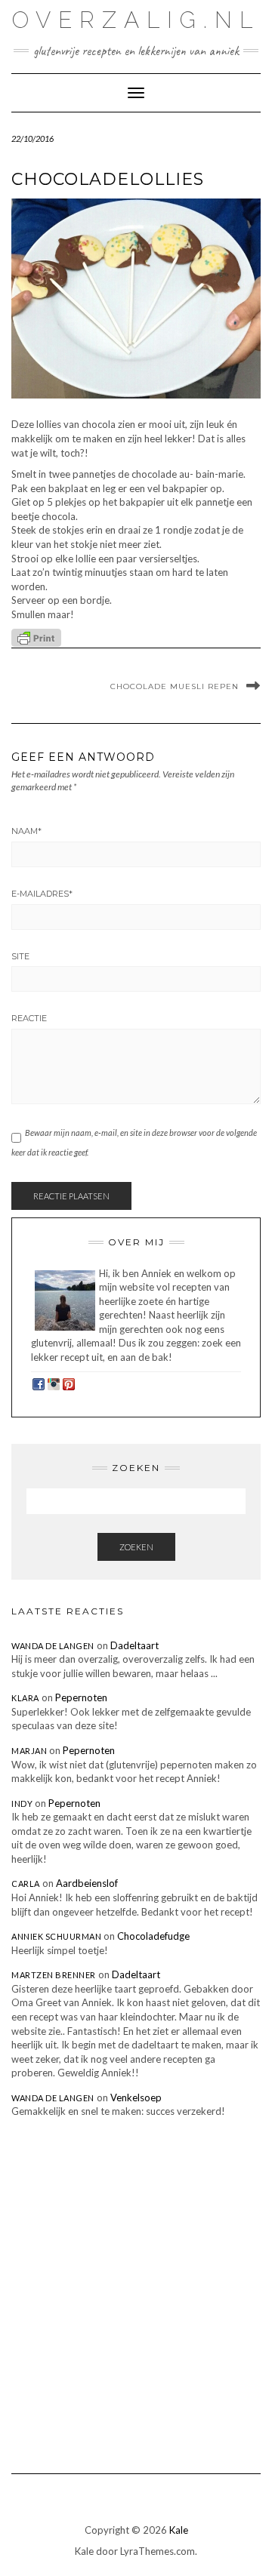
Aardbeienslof (87, 1883)
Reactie (29, 1018)
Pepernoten (81, 1697)
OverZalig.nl (136, 20)
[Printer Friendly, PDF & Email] (36, 637)
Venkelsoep (136, 2097)
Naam (26, 831)
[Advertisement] (136, 2285)
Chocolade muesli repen (175, 686)
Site (20, 956)
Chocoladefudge (153, 1936)
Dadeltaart (134, 1645)
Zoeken (136, 1547)
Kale (179, 2530)
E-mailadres (42, 894)
